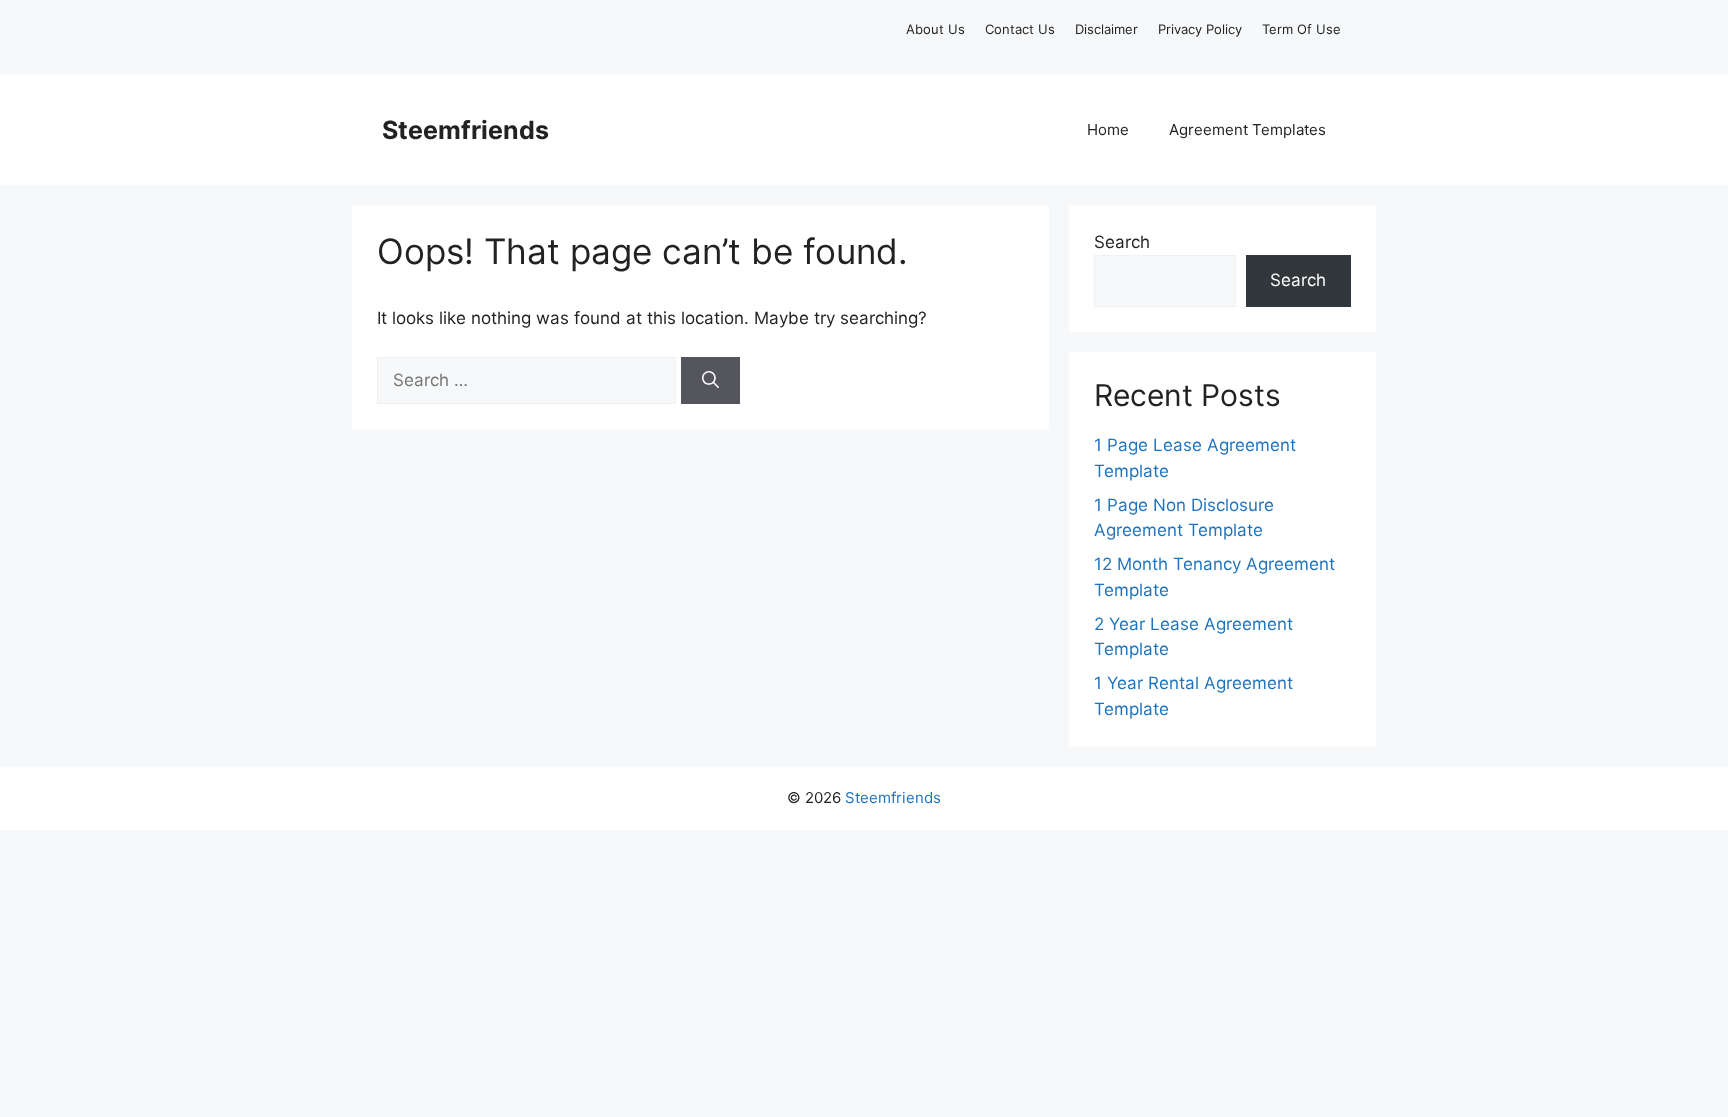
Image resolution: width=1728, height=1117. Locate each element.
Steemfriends (465, 130)
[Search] (710, 381)
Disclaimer (1106, 29)
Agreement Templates (1247, 129)
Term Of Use (1301, 29)
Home (1108, 129)
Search (1122, 242)
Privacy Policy (1200, 29)
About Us (935, 29)
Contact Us (1020, 29)
